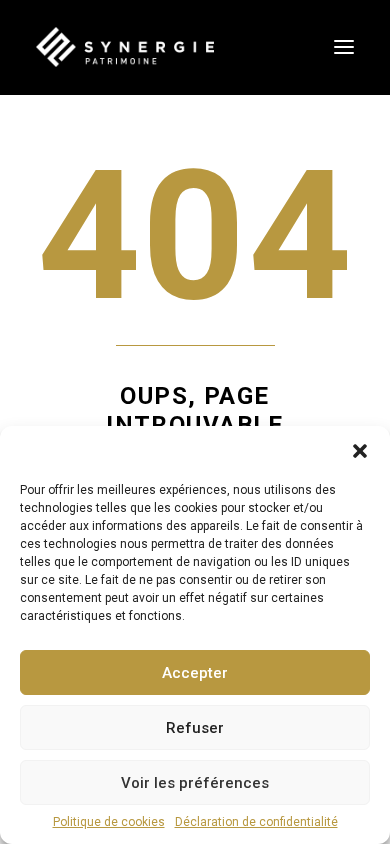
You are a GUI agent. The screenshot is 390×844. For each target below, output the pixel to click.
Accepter (195, 673)
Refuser (195, 728)
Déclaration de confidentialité (256, 822)
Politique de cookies (109, 822)
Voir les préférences (195, 783)
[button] (360, 451)
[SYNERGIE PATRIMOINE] (125, 47)
